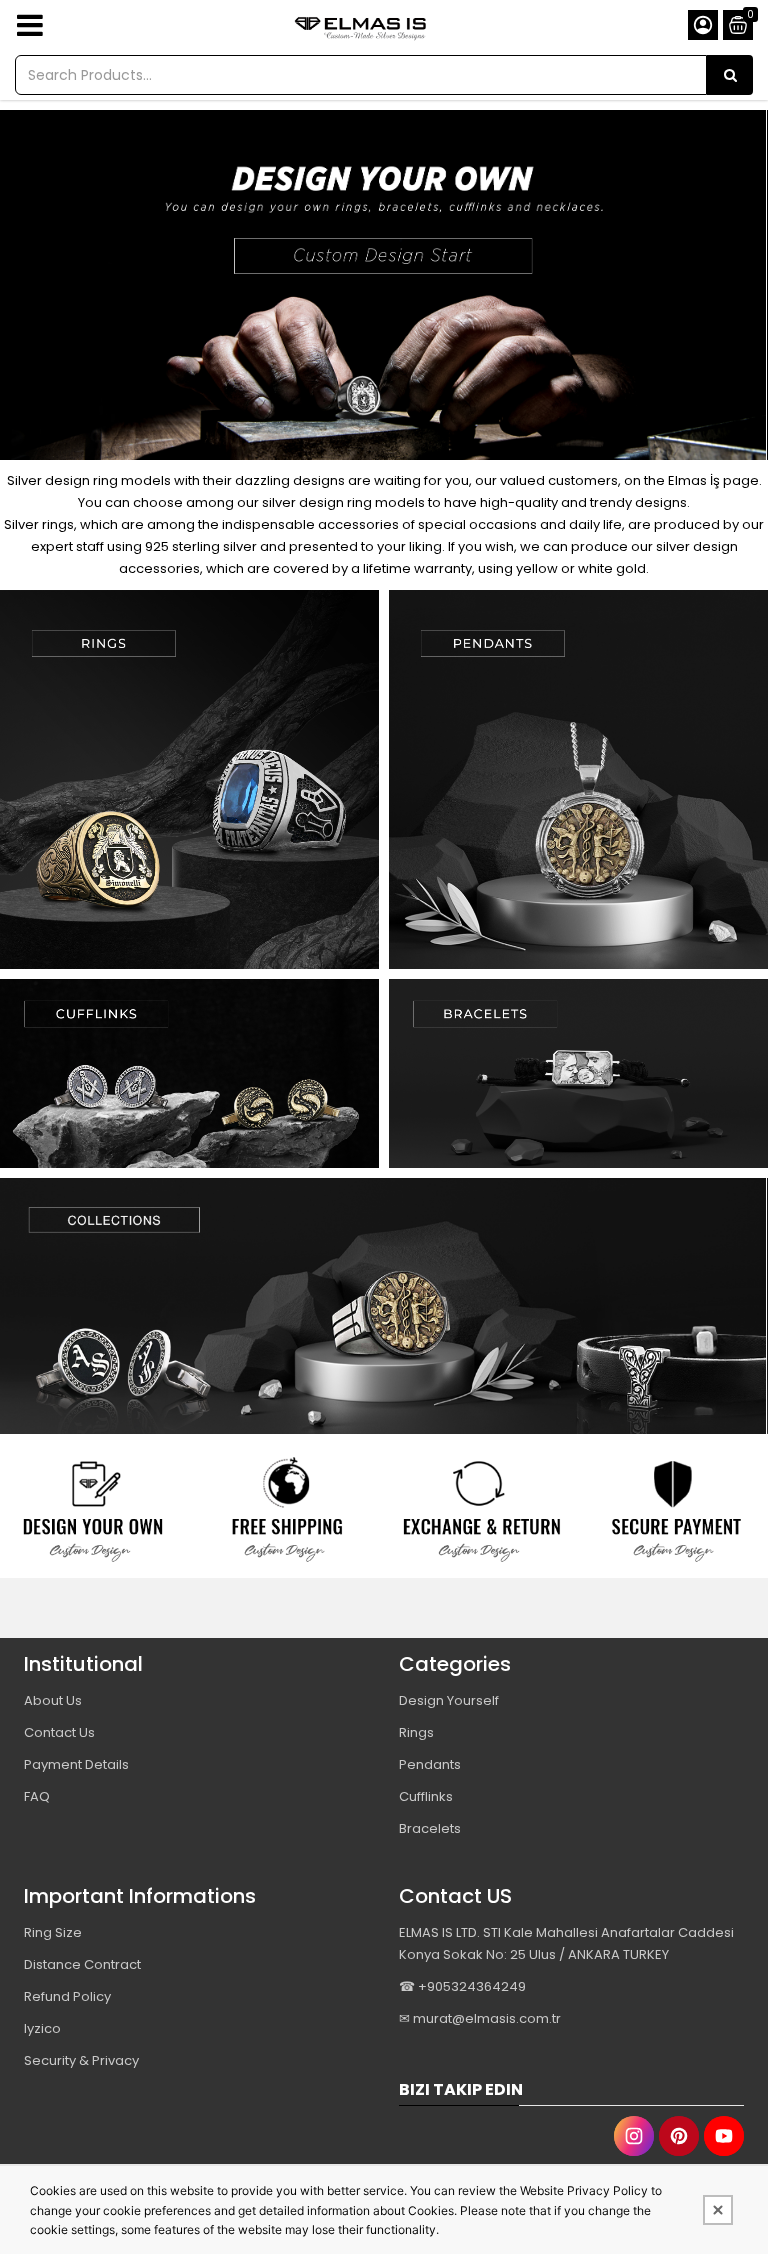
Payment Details (76, 1764)
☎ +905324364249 (462, 1986)
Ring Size (53, 1932)
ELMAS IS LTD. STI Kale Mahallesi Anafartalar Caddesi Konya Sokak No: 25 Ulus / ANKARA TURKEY (566, 1943)
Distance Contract (82, 1964)
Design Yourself (449, 1700)
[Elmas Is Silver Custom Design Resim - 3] (481, 1511)
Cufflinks (426, 1796)
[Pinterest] (679, 2136)
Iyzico (42, 2028)
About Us (53, 1700)
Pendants (430, 1764)
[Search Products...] (730, 75)
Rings (416, 1732)
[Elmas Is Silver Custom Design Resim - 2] (578, 779)
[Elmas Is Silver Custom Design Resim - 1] (189, 779)
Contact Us (59, 1732)
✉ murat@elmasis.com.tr (480, 2018)
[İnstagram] (634, 2136)
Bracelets (430, 1828)
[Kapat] (718, 2210)
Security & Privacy (81, 2060)
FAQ (37, 1796)
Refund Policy (67, 1996)
